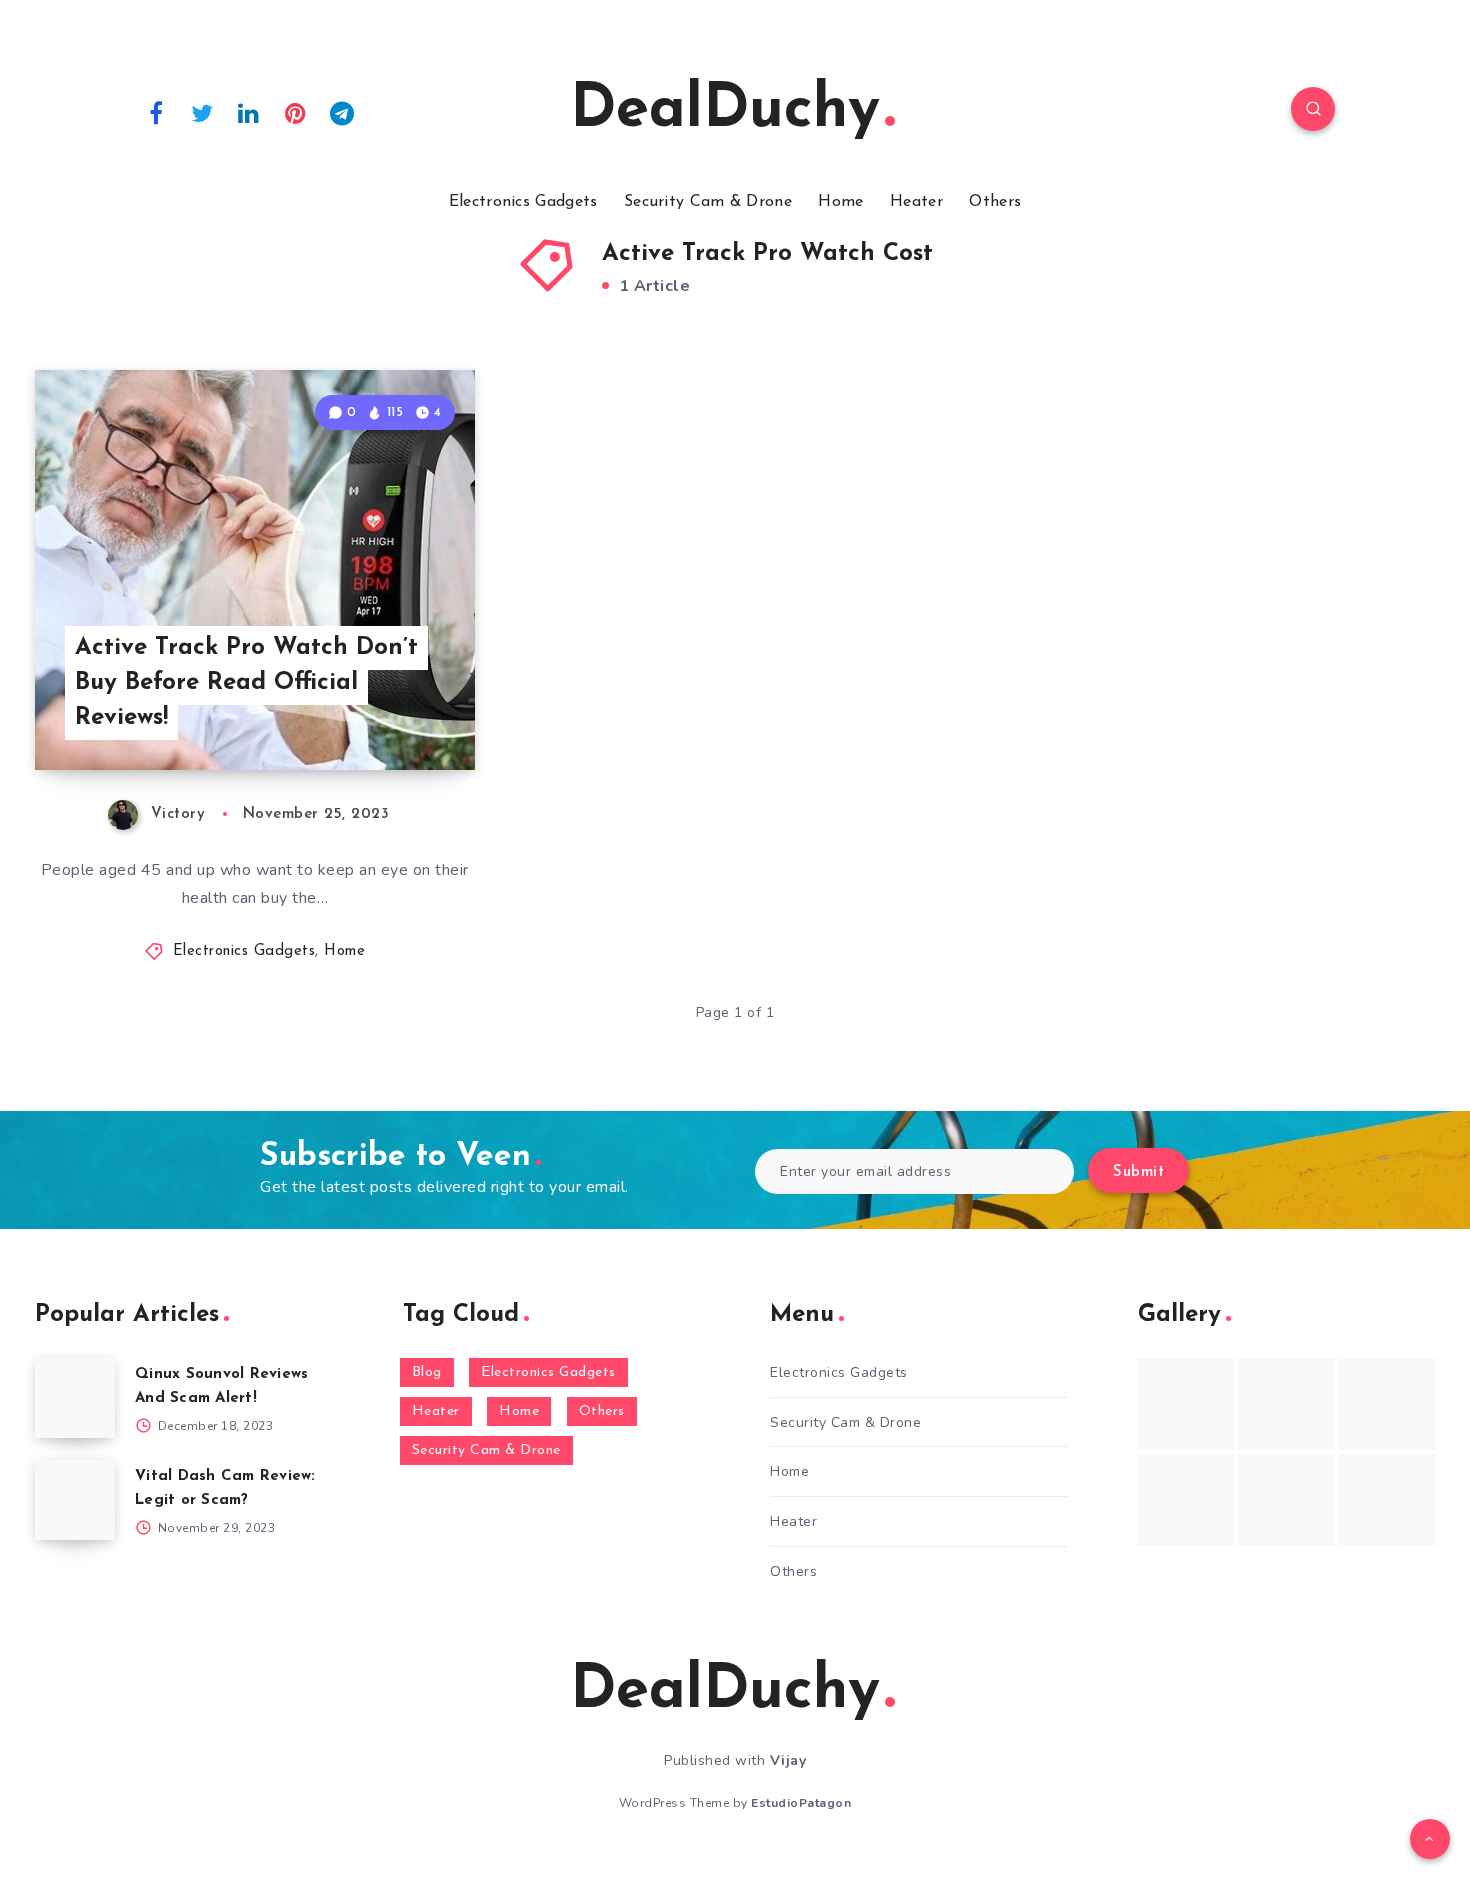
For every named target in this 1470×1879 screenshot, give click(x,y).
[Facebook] (156, 112)
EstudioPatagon (801, 1803)
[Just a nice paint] (1286, 1500)
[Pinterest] (296, 112)
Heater (916, 202)
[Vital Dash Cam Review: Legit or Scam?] (75, 1500)
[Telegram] (342, 112)
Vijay (788, 1760)
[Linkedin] (249, 112)
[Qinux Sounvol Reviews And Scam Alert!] (75, 1398)
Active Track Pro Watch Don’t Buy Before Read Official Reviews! (246, 683)
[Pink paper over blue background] (1185, 1404)
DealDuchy (725, 111)
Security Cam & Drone (708, 202)
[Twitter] (203, 112)
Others (995, 202)
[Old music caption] (1387, 1404)
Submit (1138, 1172)
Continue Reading (381, 711)
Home (840, 202)
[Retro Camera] (1286, 1404)
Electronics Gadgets (523, 202)
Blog (427, 1372)
